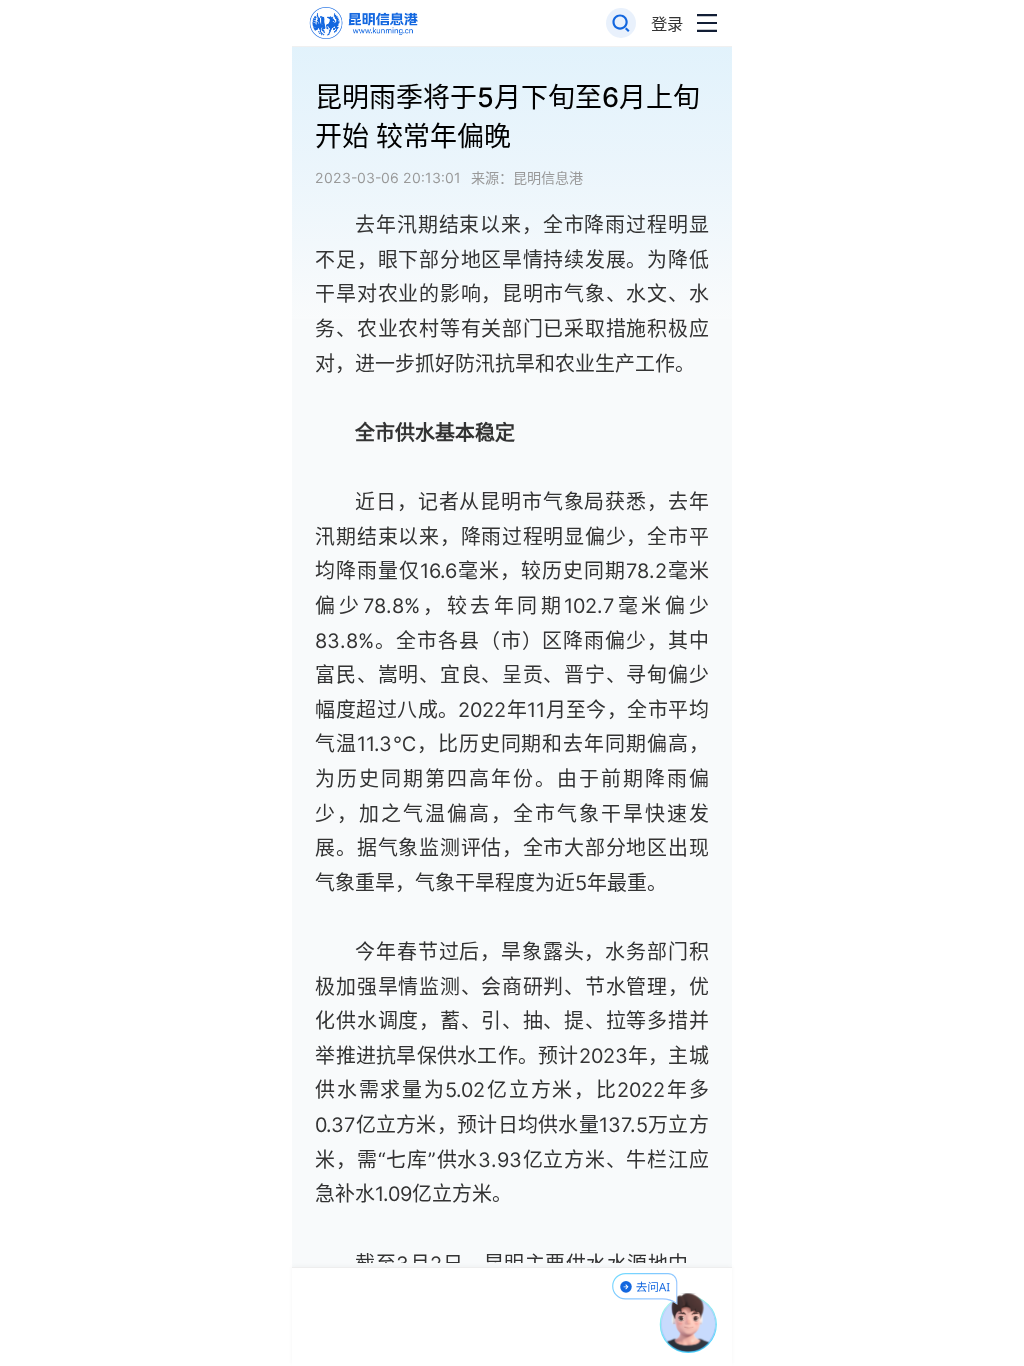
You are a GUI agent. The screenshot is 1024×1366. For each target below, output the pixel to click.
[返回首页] (362, 23)
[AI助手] (689, 1323)
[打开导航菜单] (707, 23)
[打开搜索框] (621, 23)
